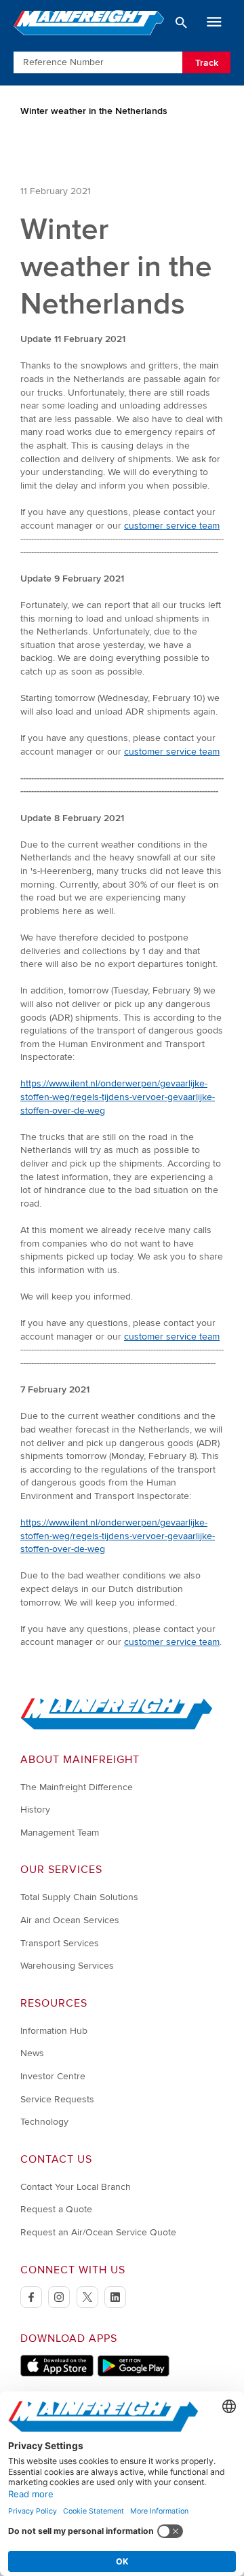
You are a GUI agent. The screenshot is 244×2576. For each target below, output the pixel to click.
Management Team (60, 1833)
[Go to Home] (117, 1727)
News (32, 2053)
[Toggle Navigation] (214, 22)
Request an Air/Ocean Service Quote (98, 2232)
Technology (44, 2122)
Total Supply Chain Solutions (79, 1897)
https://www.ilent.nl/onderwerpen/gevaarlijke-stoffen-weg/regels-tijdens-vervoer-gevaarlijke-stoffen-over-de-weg (118, 1097)
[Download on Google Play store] (133, 2373)
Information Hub (54, 2031)
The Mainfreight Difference (77, 1787)
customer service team (172, 526)
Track (207, 63)
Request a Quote (56, 2209)
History (35, 1810)
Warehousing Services (67, 1966)
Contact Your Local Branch (76, 2187)
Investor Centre (53, 2076)
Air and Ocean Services (70, 1920)
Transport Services (60, 1943)
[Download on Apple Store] (57, 2373)
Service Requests (57, 2099)
